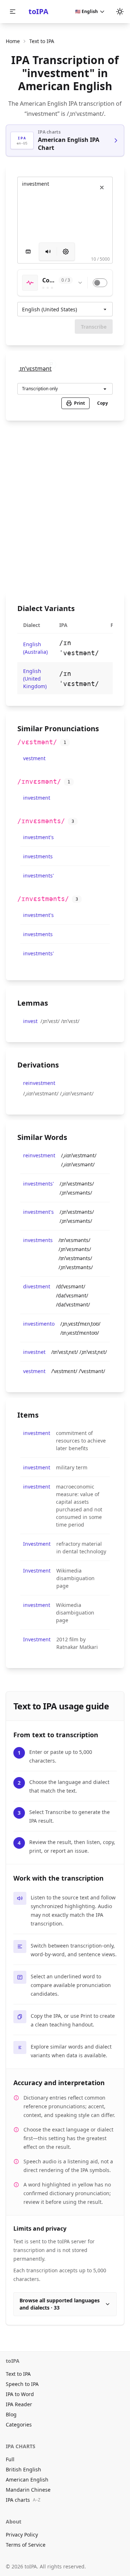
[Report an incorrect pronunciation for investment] (52, 364)
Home (13, 41)
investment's (38, 837)
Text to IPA (18, 2374)
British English (23, 2469)
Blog (11, 2414)
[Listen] (48, 252)
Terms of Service (26, 2545)
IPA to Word (20, 2394)
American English (27, 2480)
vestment (34, 758)
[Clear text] (102, 188)
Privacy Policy (22, 2535)
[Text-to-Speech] (66, 252)
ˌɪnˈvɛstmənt (35, 369)
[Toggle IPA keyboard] (28, 252)
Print (79, 403)
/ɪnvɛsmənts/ (41, 821)
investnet (34, 1352)
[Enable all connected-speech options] (100, 283)
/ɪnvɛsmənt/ (39, 781)
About (14, 2522)
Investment (37, 1544)
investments (38, 856)
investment (37, 798)
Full (10, 2459)
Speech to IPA (22, 2384)
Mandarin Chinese (28, 2490)
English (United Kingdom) (35, 679)
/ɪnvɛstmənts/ (43, 899)
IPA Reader (19, 2404)
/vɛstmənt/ (37, 742)
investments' (38, 875)
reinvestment (39, 1083)
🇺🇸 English (86, 11)
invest (30, 1021)
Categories (19, 2425)
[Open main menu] (13, 12)
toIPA (38, 11)
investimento (39, 1324)
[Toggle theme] (120, 12)
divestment (37, 1286)
